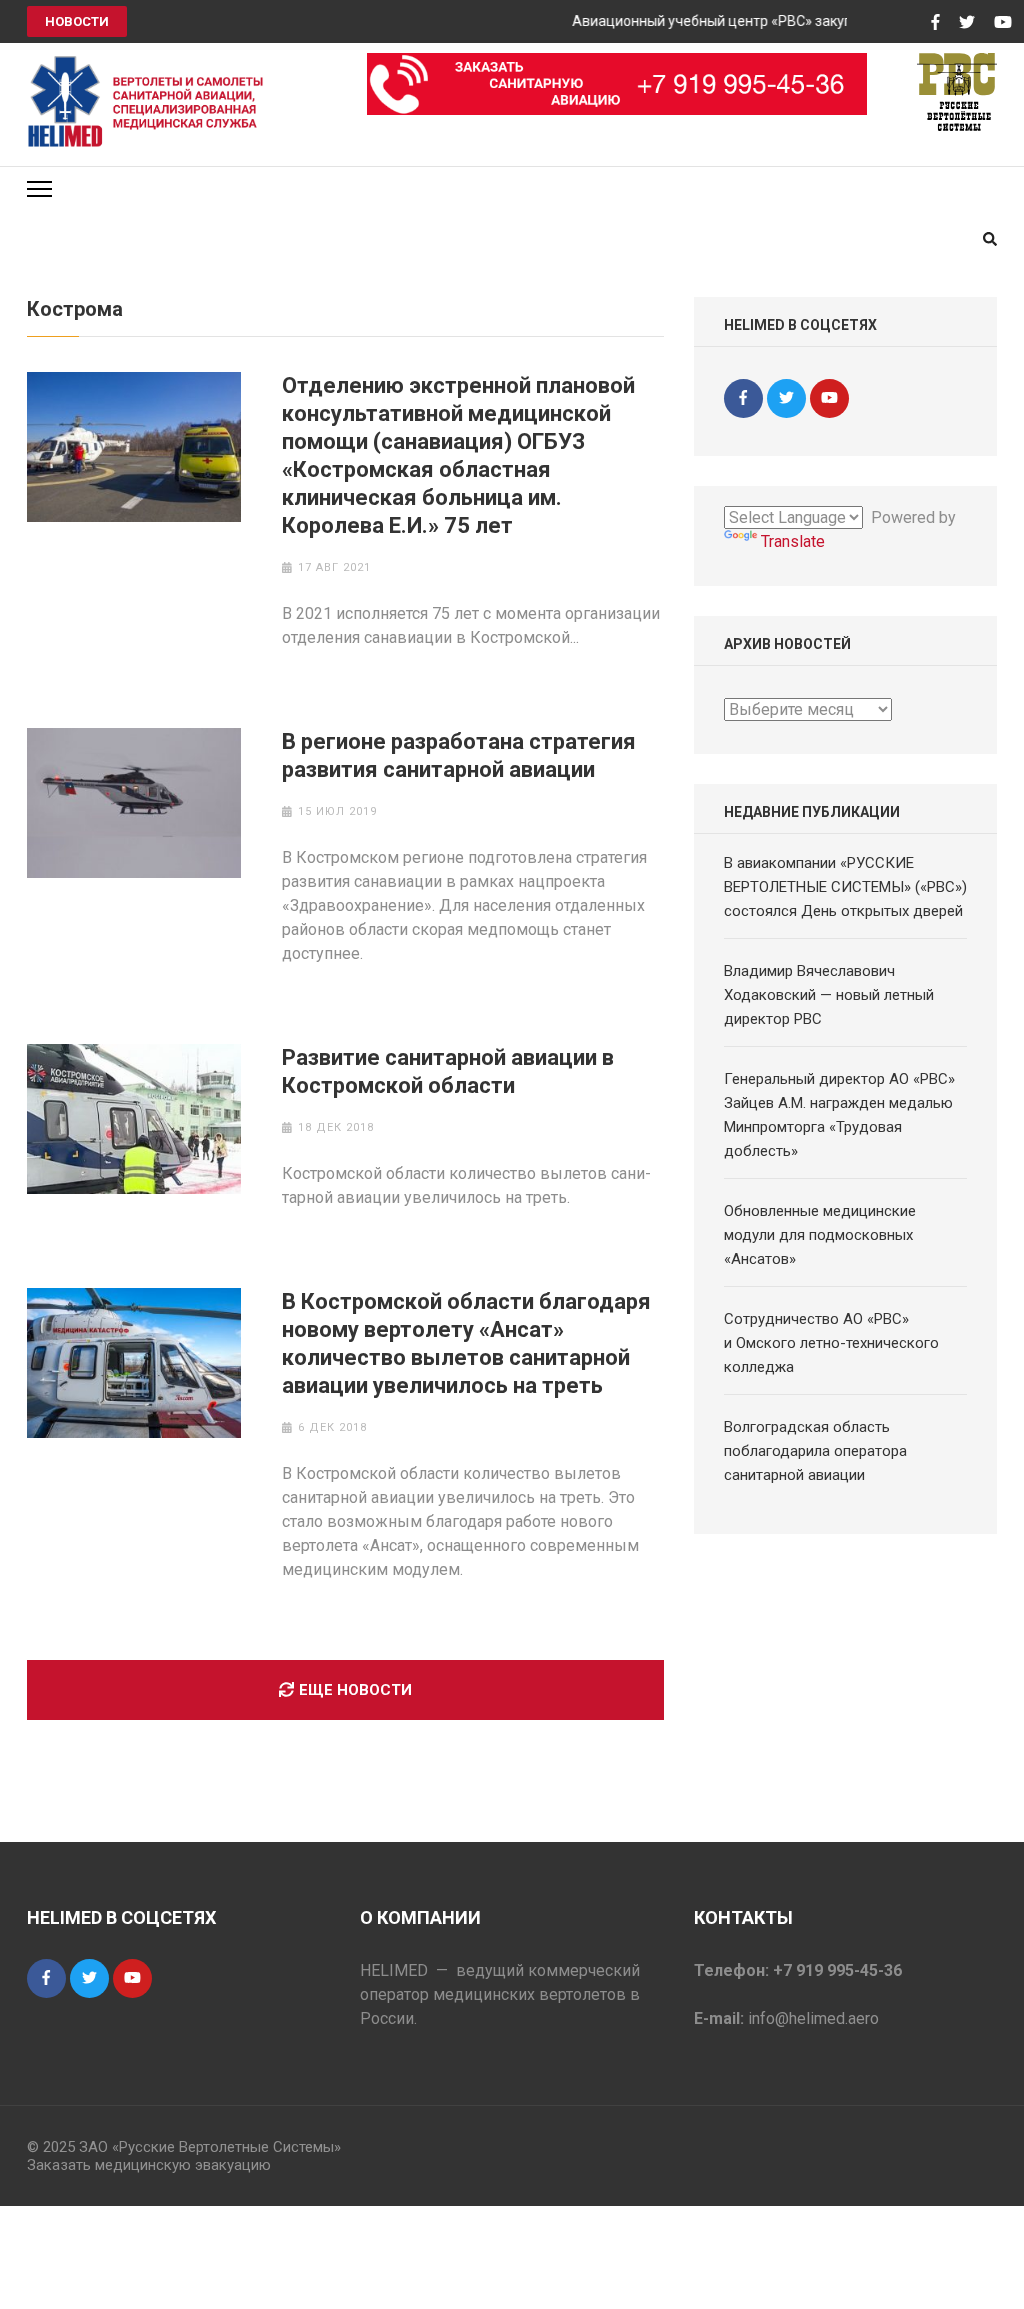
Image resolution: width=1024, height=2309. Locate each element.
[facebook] (743, 398)
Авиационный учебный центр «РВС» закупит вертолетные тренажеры (790, 21)
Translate (793, 541)
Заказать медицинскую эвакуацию (149, 2165)
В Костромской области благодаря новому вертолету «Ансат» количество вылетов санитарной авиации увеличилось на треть (466, 1343)
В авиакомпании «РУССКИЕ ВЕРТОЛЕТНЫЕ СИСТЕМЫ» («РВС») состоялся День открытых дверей (845, 887)
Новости (77, 21)
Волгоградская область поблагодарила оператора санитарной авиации (815, 1451)
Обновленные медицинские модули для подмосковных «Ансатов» (820, 1235)
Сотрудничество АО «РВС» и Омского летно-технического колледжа (831, 1343)
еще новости (355, 1690)
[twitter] (786, 398)
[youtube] (829, 398)
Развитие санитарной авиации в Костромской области (448, 1071)
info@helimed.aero (813, 2018)
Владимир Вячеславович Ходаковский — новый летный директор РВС (829, 995)
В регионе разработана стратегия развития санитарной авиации (459, 755)
